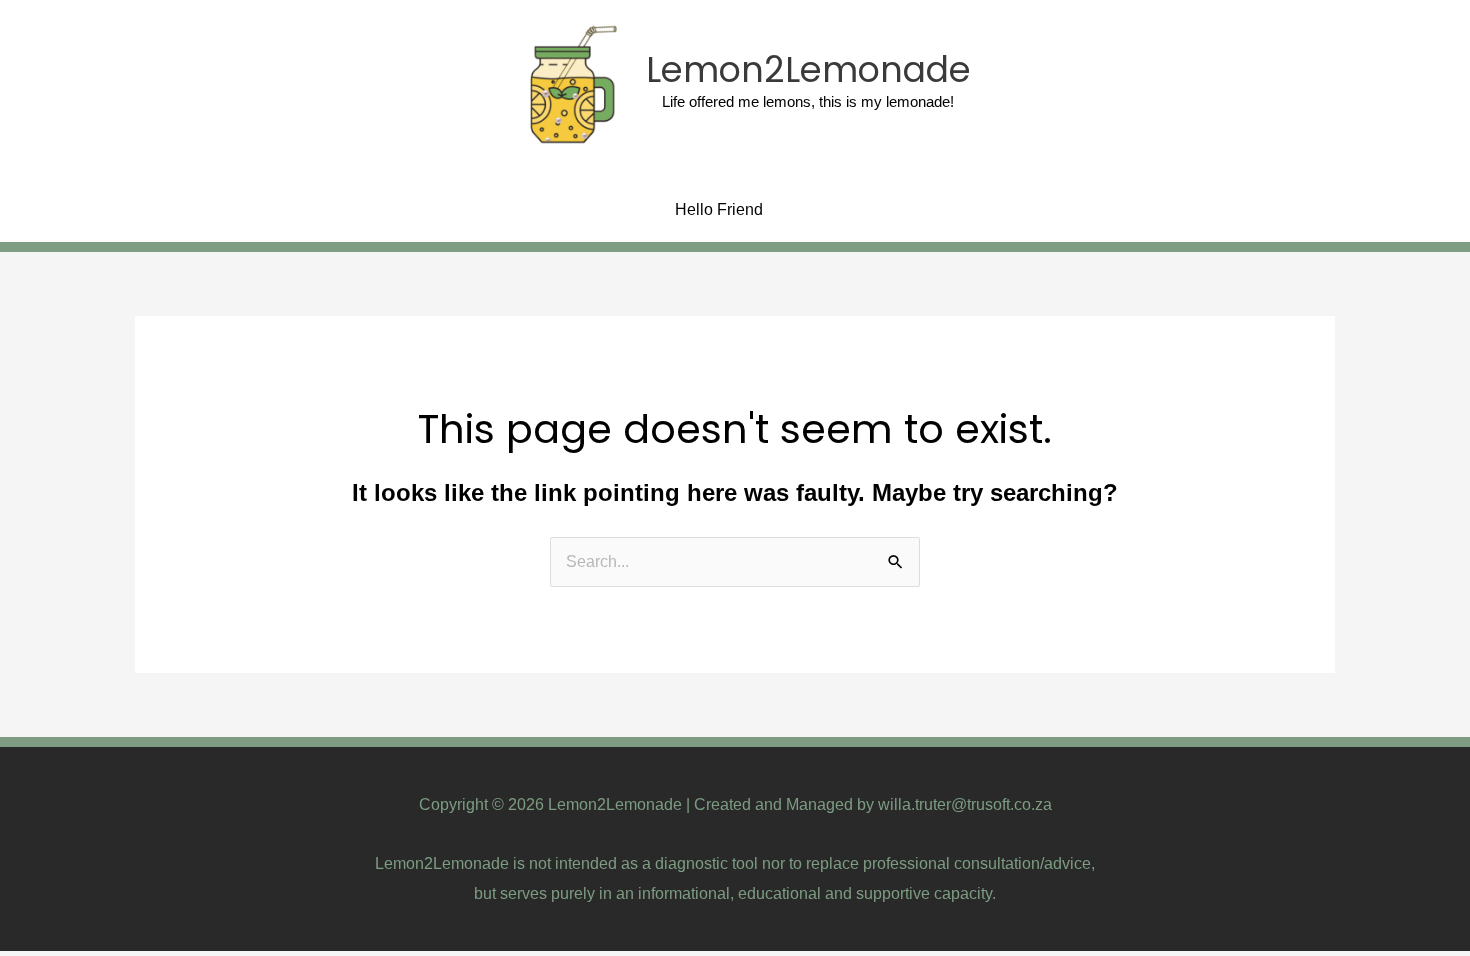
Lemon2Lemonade (808, 69)
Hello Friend (719, 209)
